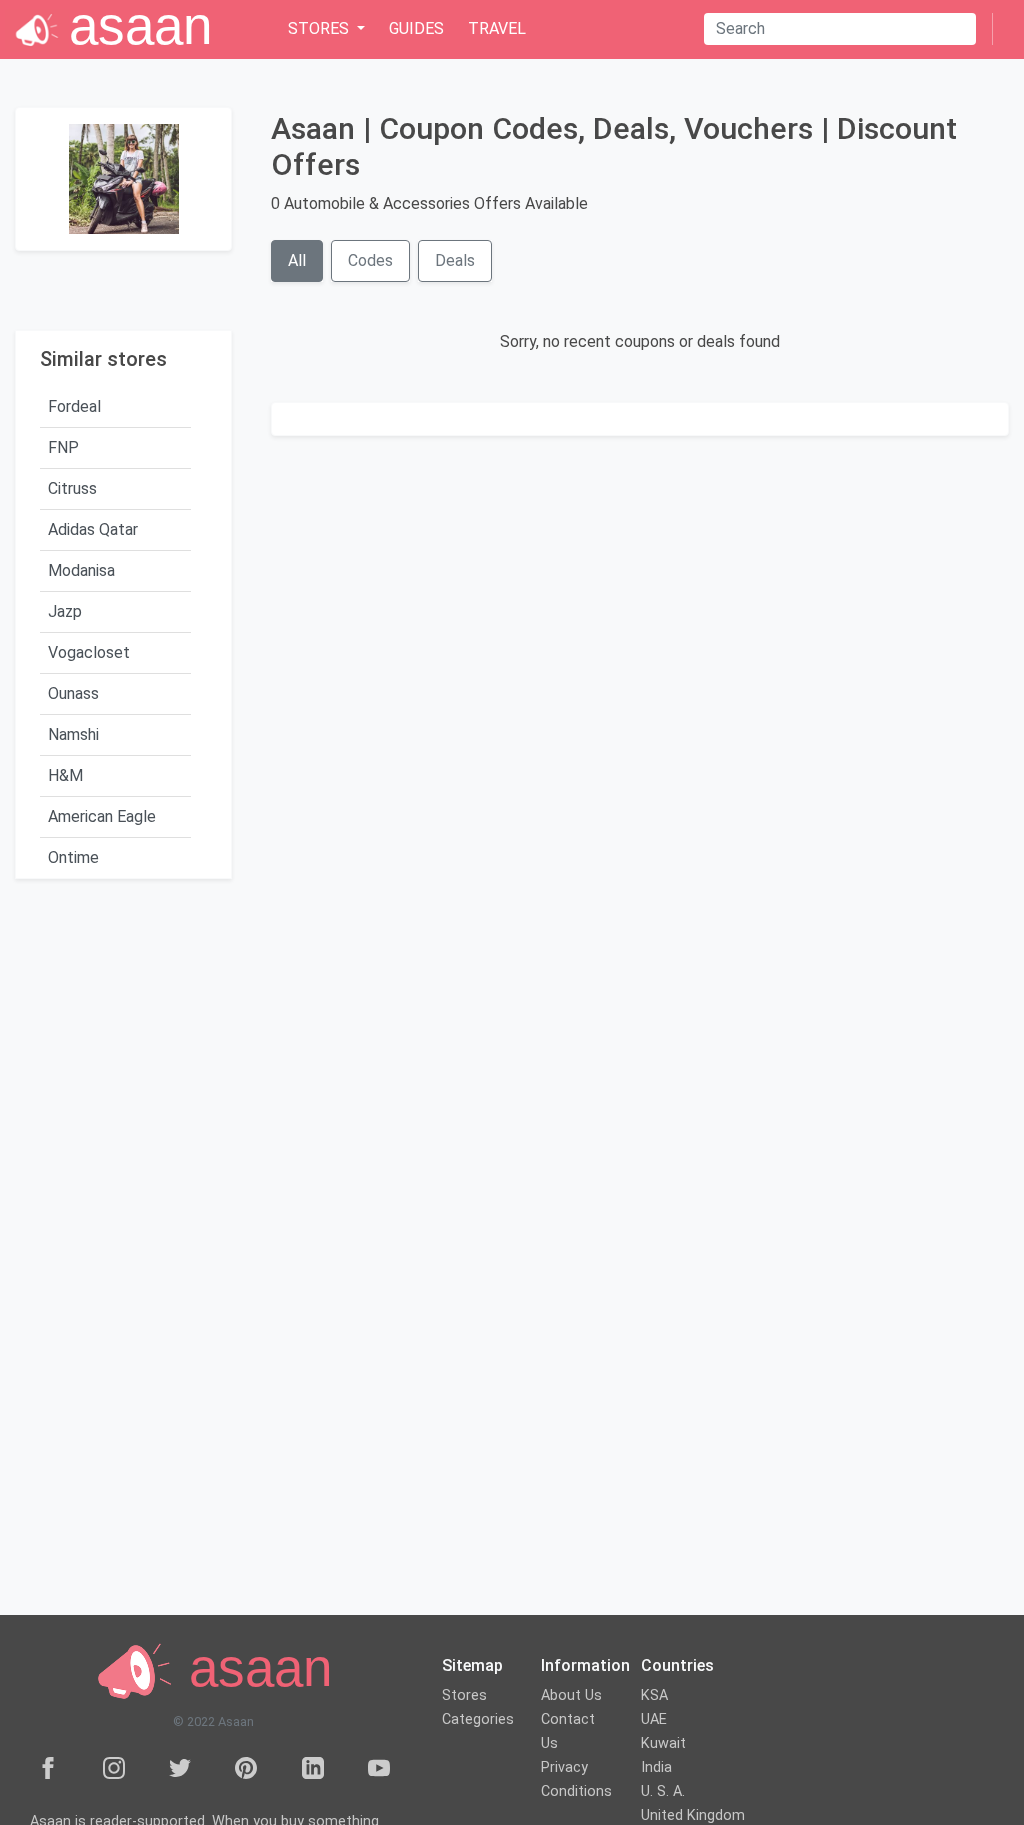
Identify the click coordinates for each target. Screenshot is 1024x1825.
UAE (654, 1719)
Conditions (576, 1791)
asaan (253, 1668)
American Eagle (102, 816)
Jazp (65, 611)
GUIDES (416, 28)
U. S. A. (663, 1791)
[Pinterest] (246, 1767)
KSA (654, 1695)
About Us (571, 1695)
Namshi (73, 734)
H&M (65, 775)
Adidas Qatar (93, 529)
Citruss (72, 488)
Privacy (564, 1767)
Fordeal (74, 406)
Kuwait (663, 1743)
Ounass (73, 693)
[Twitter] (180, 1767)
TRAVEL (497, 28)
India (656, 1767)
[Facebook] (48, 1767)
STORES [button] (320, 28)
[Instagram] (114, 1767)
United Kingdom (693, 1815)
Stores (464, 1695)
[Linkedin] (313, 1767)
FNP (63, 447)
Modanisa (81, 570)
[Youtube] (379, 1767)
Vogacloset (89, 652)
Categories (478, 1719)
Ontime (73, 857)
